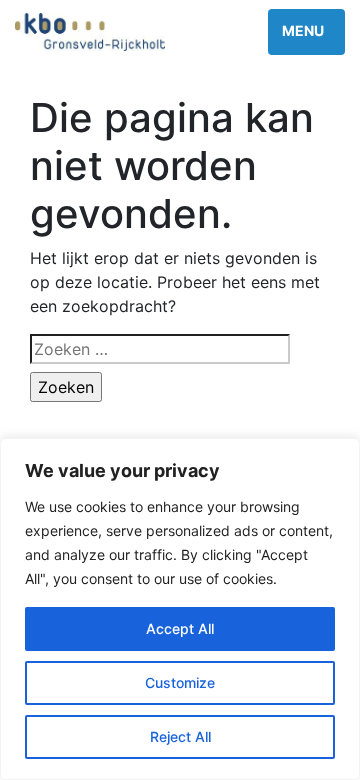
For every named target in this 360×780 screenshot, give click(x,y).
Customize (180, 682)
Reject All (180, 736)
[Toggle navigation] (306, 32)
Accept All (180, 628)
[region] (180, 609)
